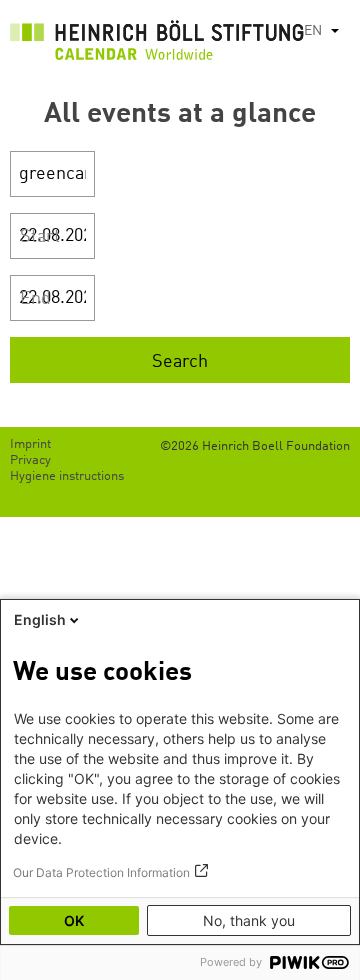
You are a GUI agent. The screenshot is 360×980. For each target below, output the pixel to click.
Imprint (30, 444)
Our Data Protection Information (101, 872)
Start (40, 237)
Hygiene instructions (67, 476)
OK (74, 920)
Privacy (30, 460)
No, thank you (249, 920)
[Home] (157, 45)
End (35, 299)
